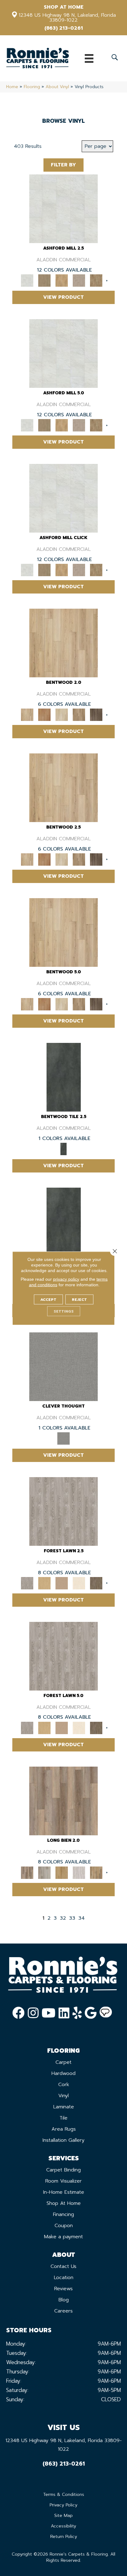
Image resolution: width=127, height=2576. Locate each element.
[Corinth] (79, 280)
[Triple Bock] (96, 1872)
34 (82, 1918)
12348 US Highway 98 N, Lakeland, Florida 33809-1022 (67, 18)
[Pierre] (63, 643)
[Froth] (63, 1801)
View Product (63, 297)
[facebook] (18, 2013)
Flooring (32, 87)
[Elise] (44, 280)
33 (72, 1918)
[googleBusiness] (91, 2013)
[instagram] (33, 2013)
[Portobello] (96, 1583)
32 (63, 1918)
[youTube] (49, 2013)
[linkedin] (64, 2013)
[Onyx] (64, 1077)
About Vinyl (57, 87)
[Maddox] (62, 280)
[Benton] (44, 715)
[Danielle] (96, 280)
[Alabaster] (63, 209)
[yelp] (77, 2013)
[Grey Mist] (63, 1511)
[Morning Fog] (63, 1367)
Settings (64, 1311)
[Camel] (44, 1583)
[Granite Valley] (44, 1872)
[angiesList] (106, 2013)
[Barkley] (62, 715)
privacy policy (66, 1279)
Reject (79, 1299)
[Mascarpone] (79, 1872)
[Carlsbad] (62, 1872)
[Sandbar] (79, 1583)
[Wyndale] (79, 715)
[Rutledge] (96, 715)
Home (12, 87)
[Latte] (62, 1583)
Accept (48, 1299)
